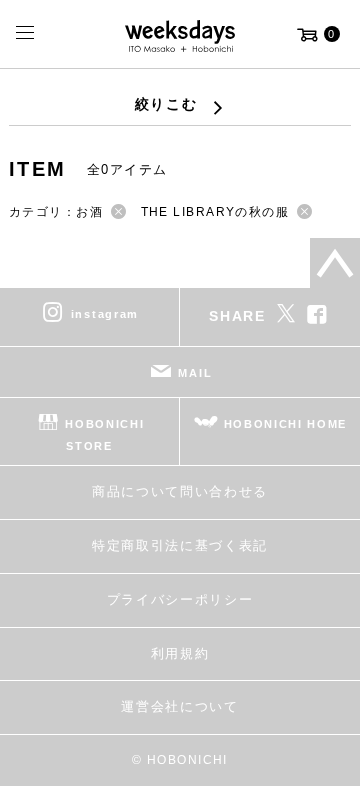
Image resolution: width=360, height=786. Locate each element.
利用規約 (180, 653)
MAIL (195, 372)
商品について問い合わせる (180, 491)
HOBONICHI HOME (286, 423)
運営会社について (179, 706)
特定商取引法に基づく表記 (180, 545)
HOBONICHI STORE (104, 434)
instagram (105, 313)
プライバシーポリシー (180, 599)
